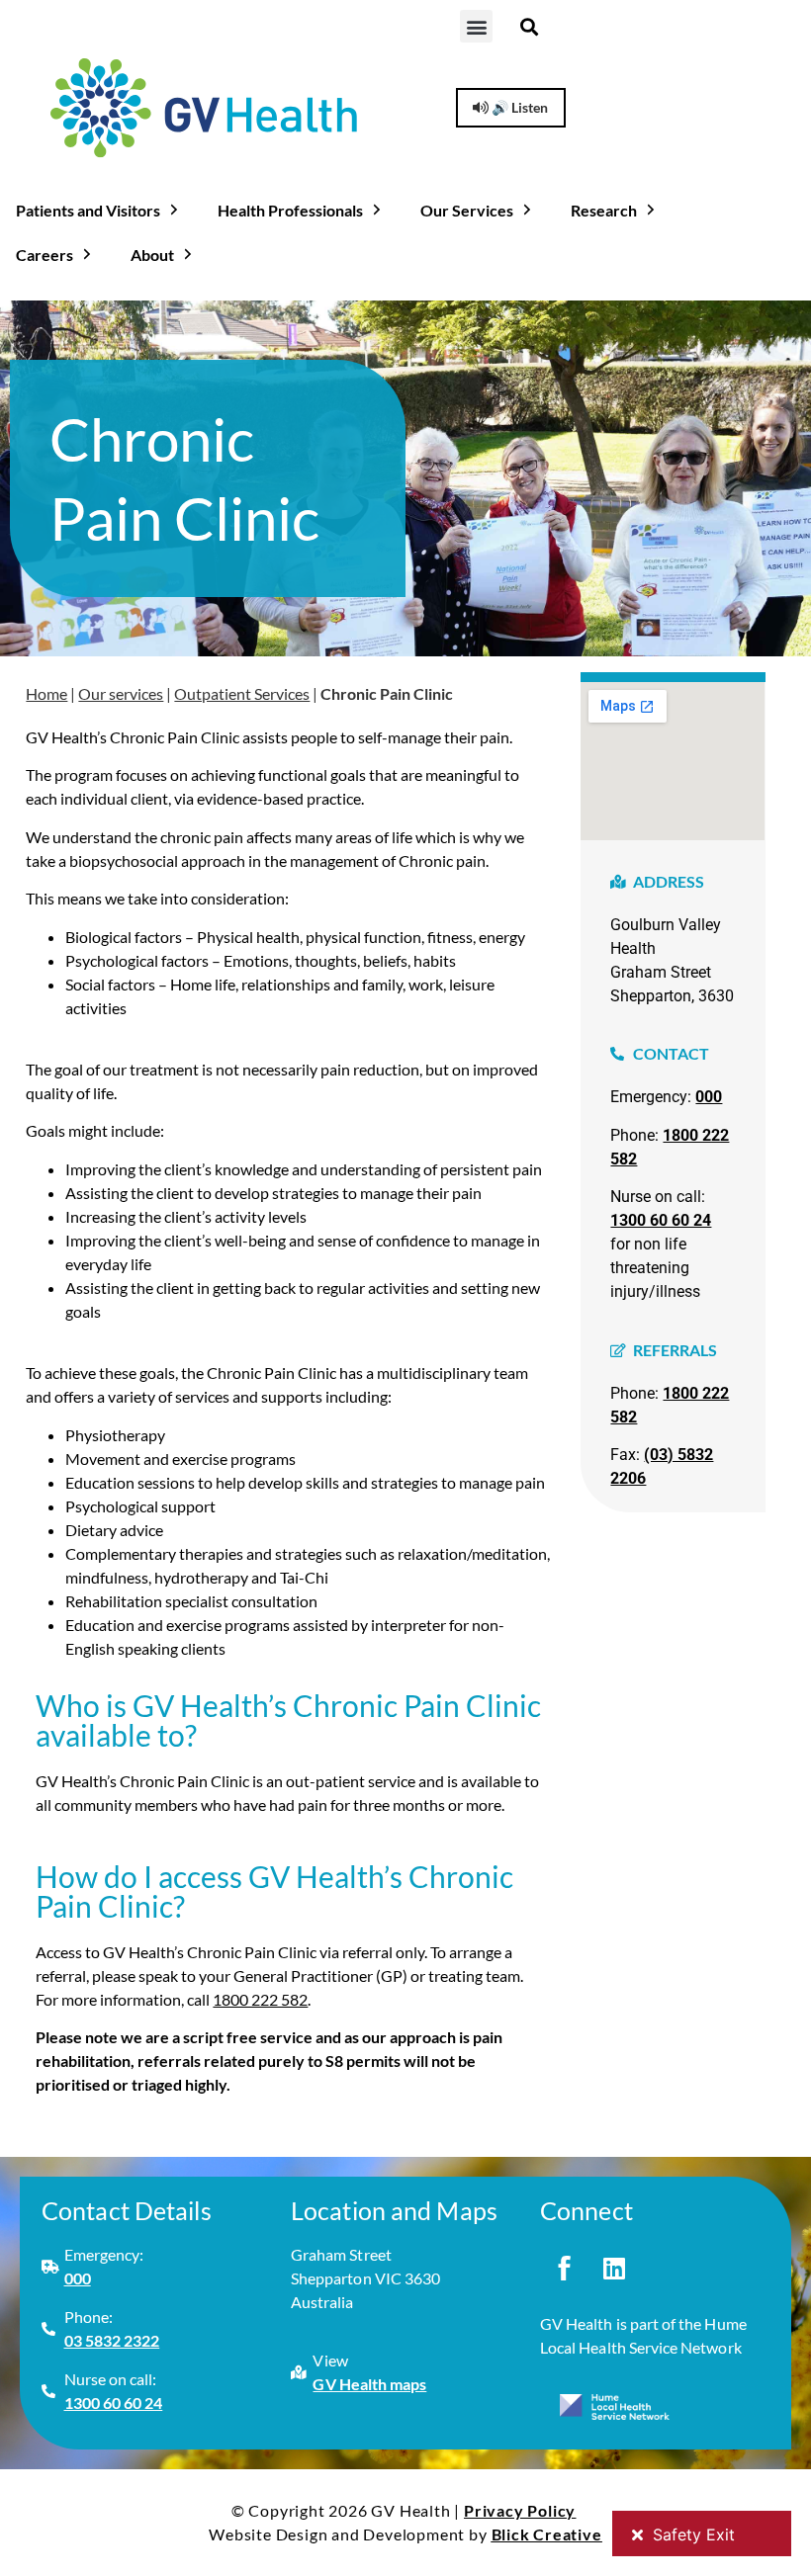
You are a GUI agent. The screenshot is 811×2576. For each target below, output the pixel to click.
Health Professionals (290, 210)
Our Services (467, 210)
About (152, 255)
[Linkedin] (614, 2268)
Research (604, 210)
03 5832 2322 (112, 2340)
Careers (45, 255)
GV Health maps (369, 2384)
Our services (121, 693)
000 (709, 1097)
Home (46, 693)
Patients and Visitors (88, 210)
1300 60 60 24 (661, 1220)
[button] (476, 26)
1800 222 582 (260, 1999)
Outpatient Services (242, 693)
